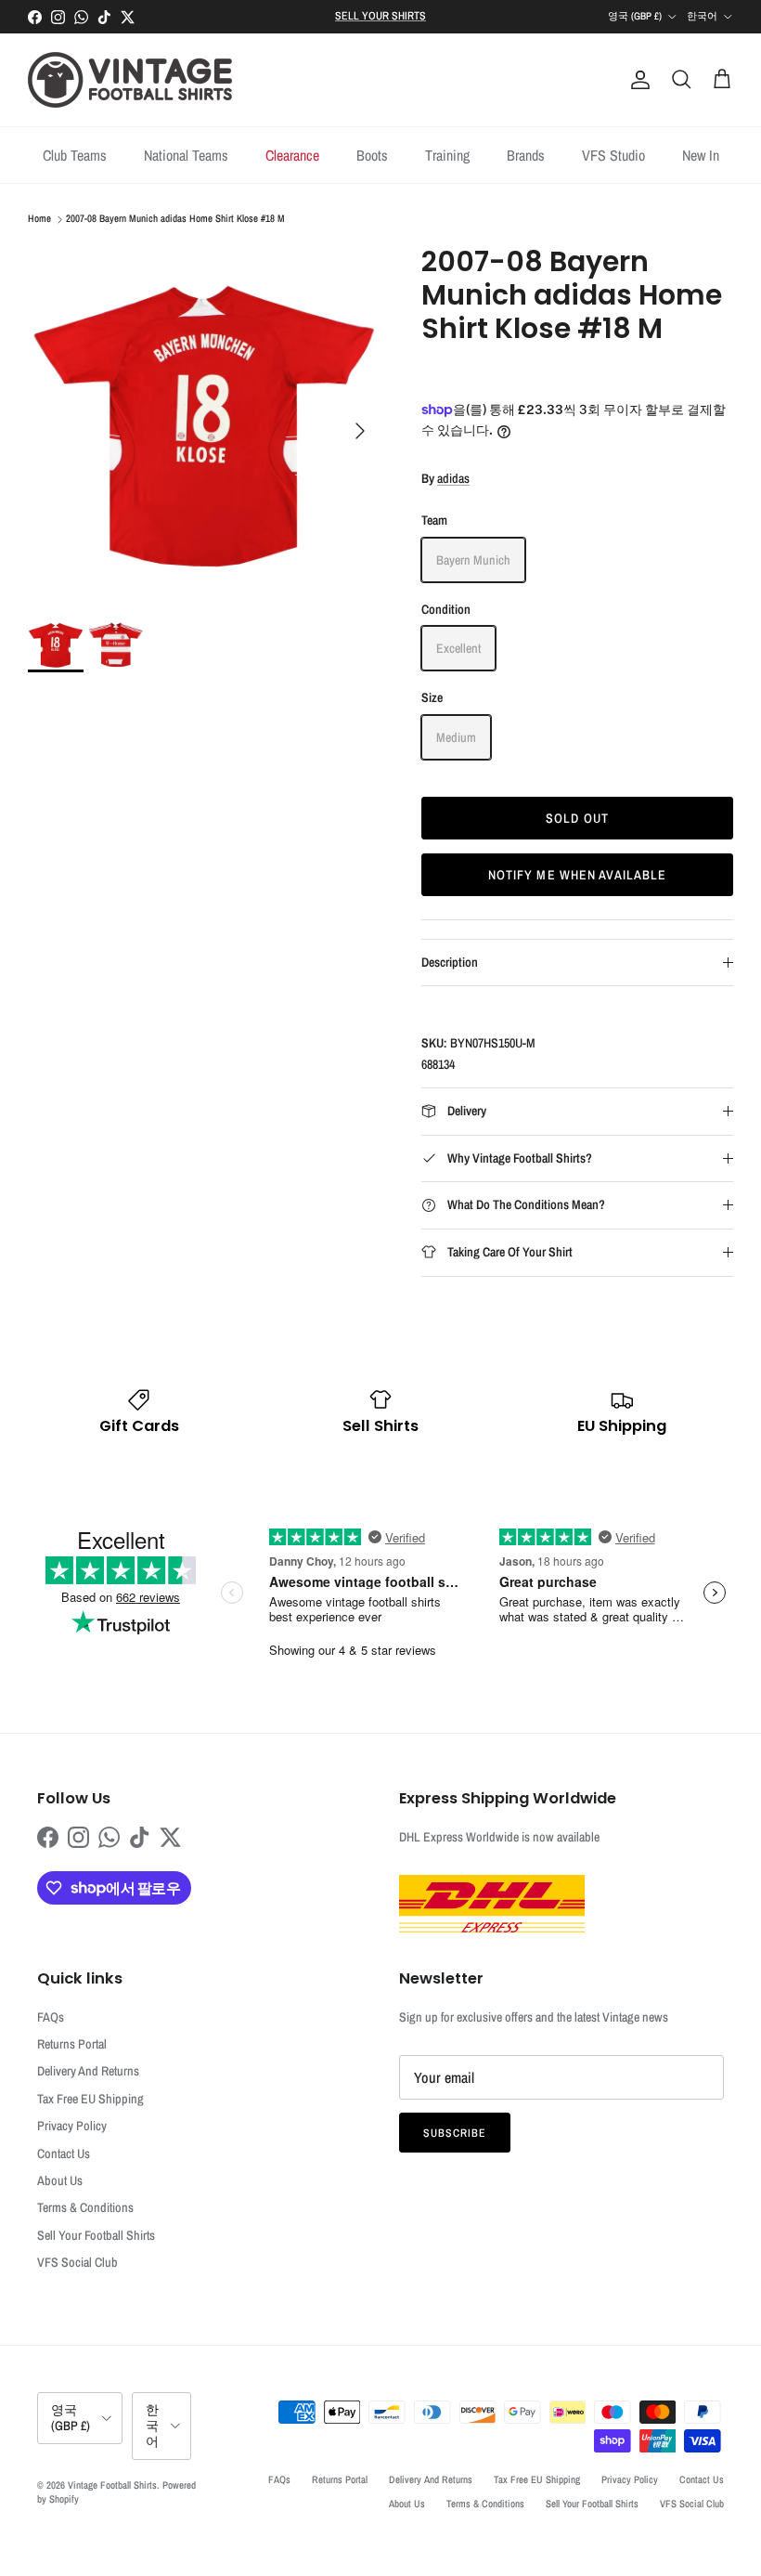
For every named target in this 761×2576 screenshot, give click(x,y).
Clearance (292, 155)
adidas (453, 478)
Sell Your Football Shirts (96, 2235)
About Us (60, 2180)
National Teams (186, 155)
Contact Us (64, 2153)
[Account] (637, 80)
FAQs (51, 2017)
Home (39, 219)
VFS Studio (613, 155)
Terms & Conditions (85, 2207)
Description (450, 962)
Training (447, 155)
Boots (372, 155)
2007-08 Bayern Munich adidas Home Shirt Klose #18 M (175, 219)
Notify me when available (578, 875)
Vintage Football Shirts (112, 2485)
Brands (526, 155)
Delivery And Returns (88, 2071)
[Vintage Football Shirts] (130, 80)
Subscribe (455, 2133)
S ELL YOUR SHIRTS (380, 16)
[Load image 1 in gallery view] (204, 422)
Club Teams (75, 155)
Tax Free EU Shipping (90, 2099)
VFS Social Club (77, 2262)
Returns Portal (72, 2044)
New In (701, 155)
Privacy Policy (72, 2126)
